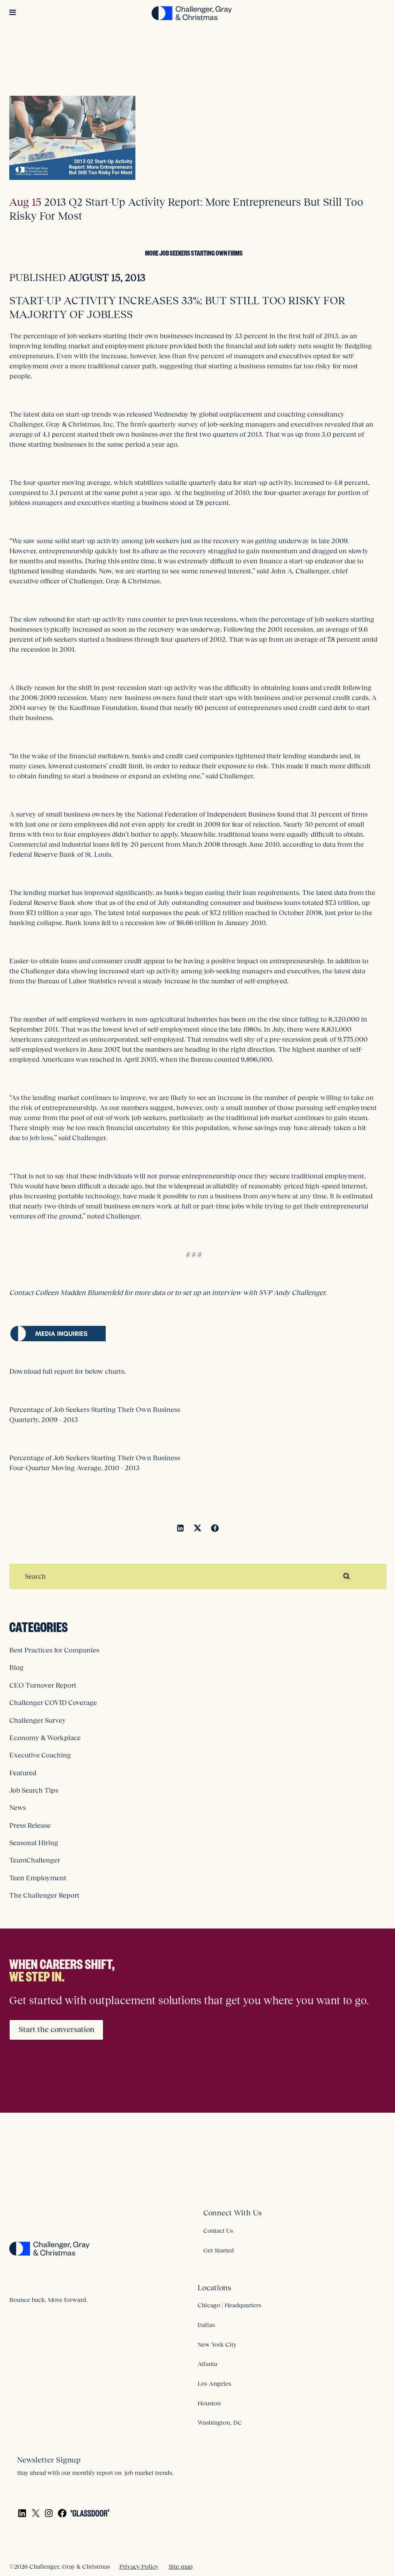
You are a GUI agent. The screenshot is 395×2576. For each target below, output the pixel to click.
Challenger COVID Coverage (53, 1703)
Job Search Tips (34, 1790)
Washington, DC (220, 2422)
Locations (214, 2288)
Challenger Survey (38, 1720)
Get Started (219, 2250)
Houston (209, 2403)
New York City (217, 2344)
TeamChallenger (35, 1860)
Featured (23, 1773)
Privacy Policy (139, 2566)
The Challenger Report (44, 1895)
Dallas (206, 2325)
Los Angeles (214, 2383)
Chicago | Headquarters (229, 2305)
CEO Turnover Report (43, 1685)
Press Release (30, 1825)
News (18, 1808)
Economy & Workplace (45, 1738)
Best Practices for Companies (54, 1650)
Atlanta (207, 2364)
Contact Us (218, 2230)
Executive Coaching (40, 1755)
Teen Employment (38, 1878)
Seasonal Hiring (34, 1843)
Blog (16, 1668)
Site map (181, 2566)
